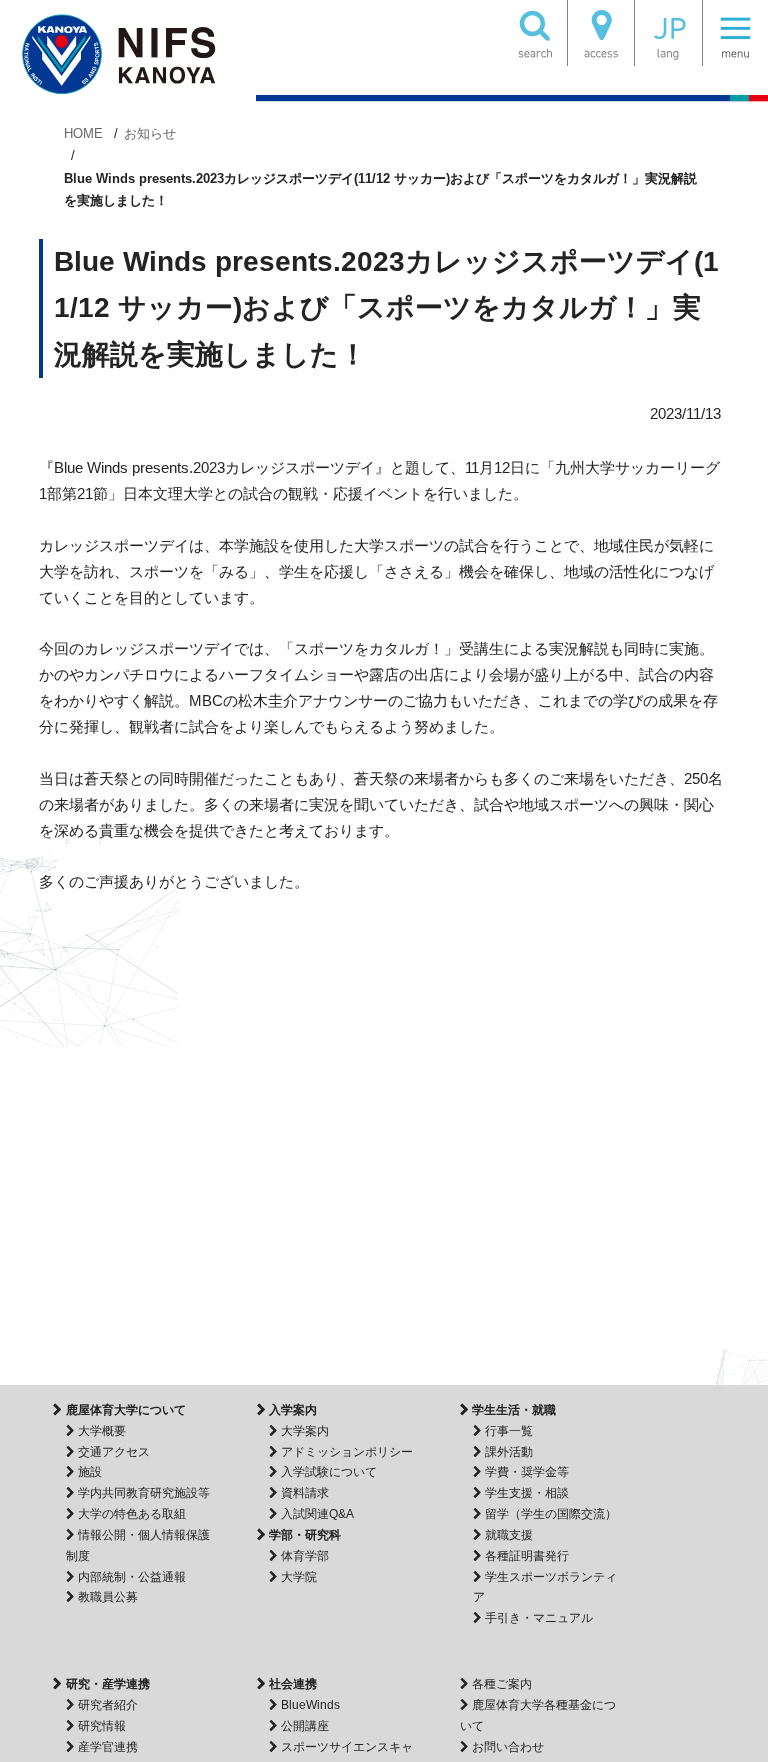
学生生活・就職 (514, 1410)
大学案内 (305, 1431)
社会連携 (293, 1684)
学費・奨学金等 (527, 1472)
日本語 (668, 33)
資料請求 (305, 1493)
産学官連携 (108, 1747)
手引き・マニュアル (539, 1618)
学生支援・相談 (527, 1493)
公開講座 (305, 1726)
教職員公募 (108, 1597)
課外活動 (509, 1452)
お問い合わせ (508, 1747)
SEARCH (534, 33)
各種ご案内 (502, 1684)
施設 (90, 1472)
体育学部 (305, 1556)
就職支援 (509, 1535)
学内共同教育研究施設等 (144, 1493)
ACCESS (601, 33)
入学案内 (293, 1410)
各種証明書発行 (527, 1556)
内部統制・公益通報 (132, 1577)
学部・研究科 (305, 1535)
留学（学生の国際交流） (551, 1514)
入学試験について (329, 1472)
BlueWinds (310, 1705)
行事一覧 (509, 1431)
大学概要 (102, 1431)
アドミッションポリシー (347, 1452)
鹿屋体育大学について (125, 1410)
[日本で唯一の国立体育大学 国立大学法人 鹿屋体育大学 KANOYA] (128, 55)
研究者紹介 (108, 1705)
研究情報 (102, 1726)
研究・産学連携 (107, 1684)
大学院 (299, 1577)
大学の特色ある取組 (132, 1514)
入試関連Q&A (317, 1514)
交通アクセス (114, 1452)
